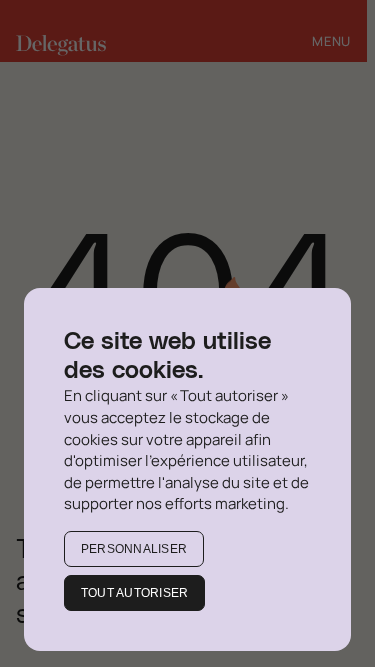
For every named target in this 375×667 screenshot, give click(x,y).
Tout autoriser (134, 593)
